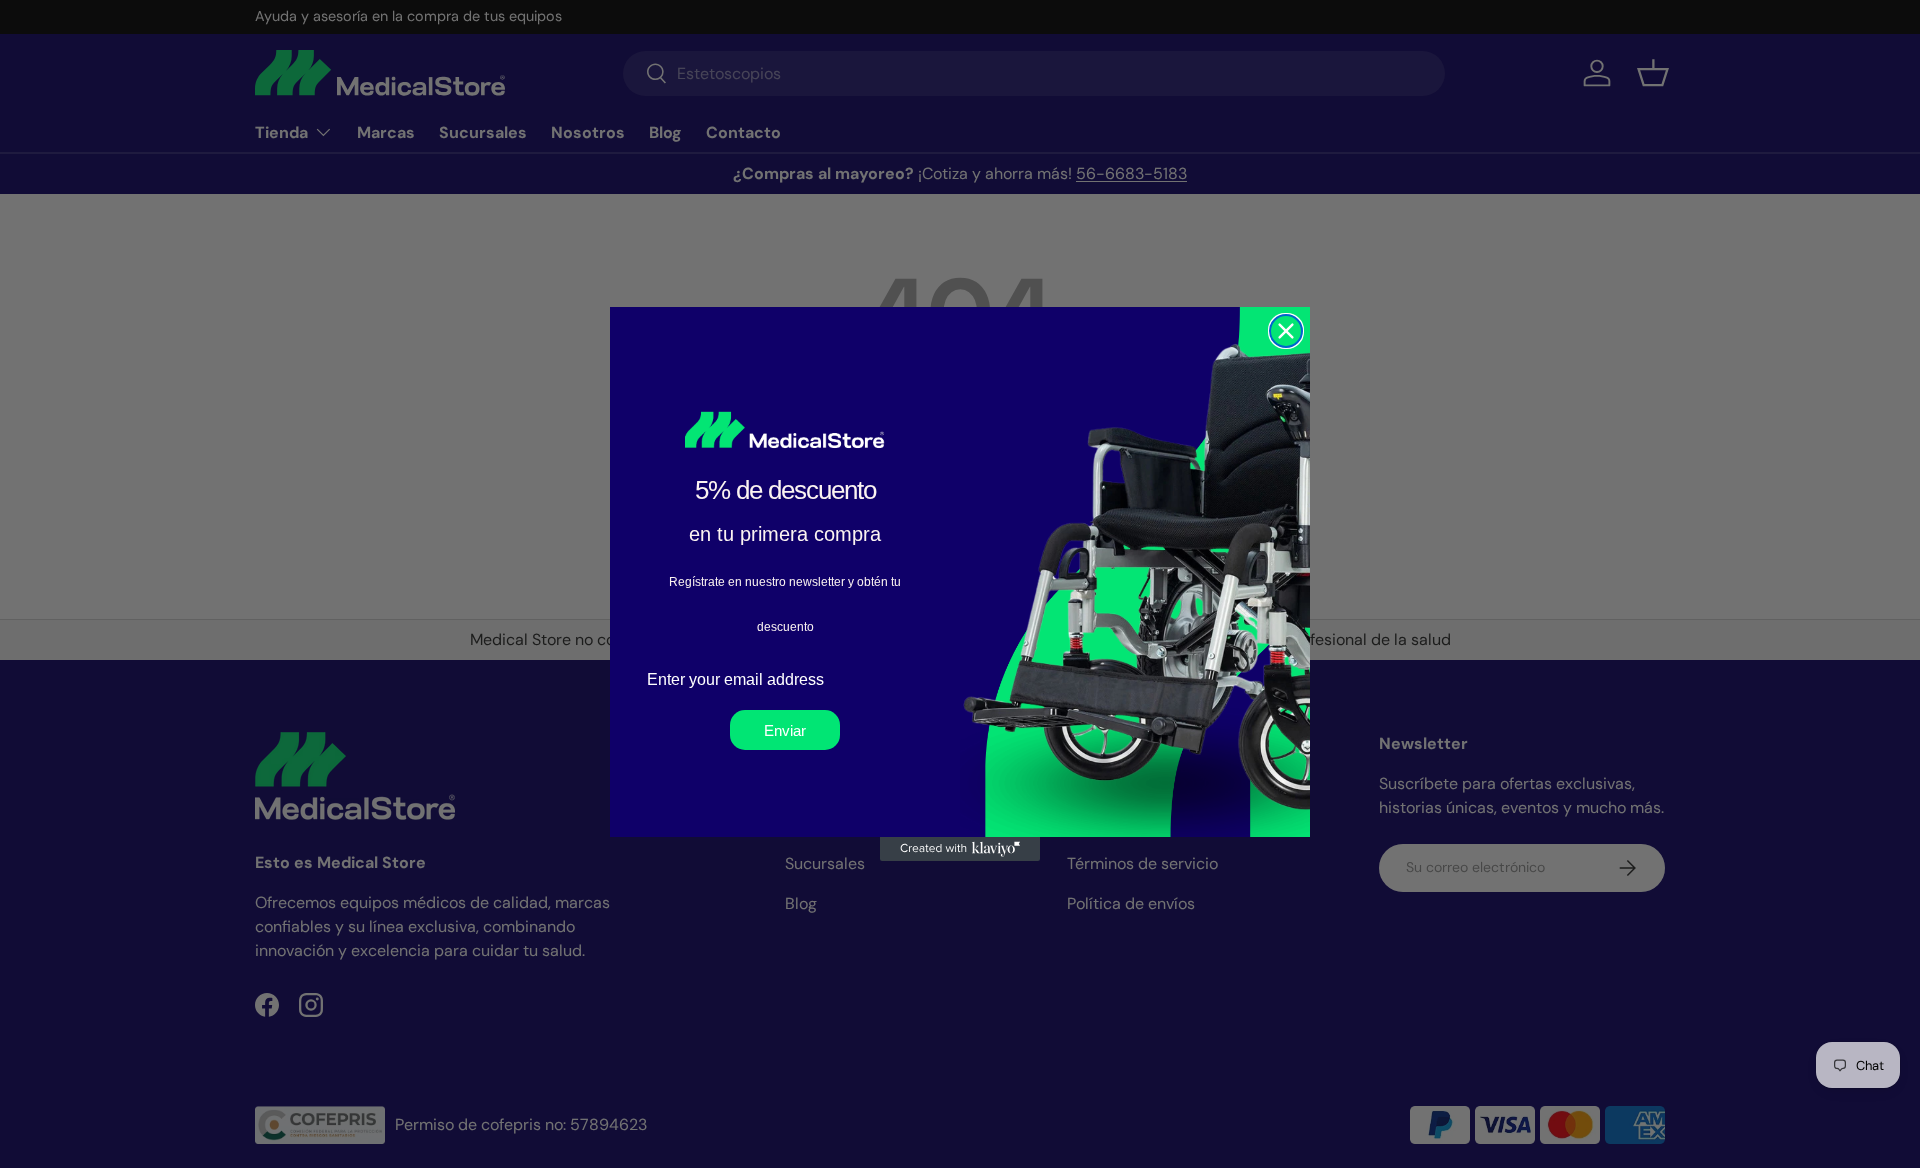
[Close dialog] (1286, 331)
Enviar (785, 730)
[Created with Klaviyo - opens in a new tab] (960, 849)
